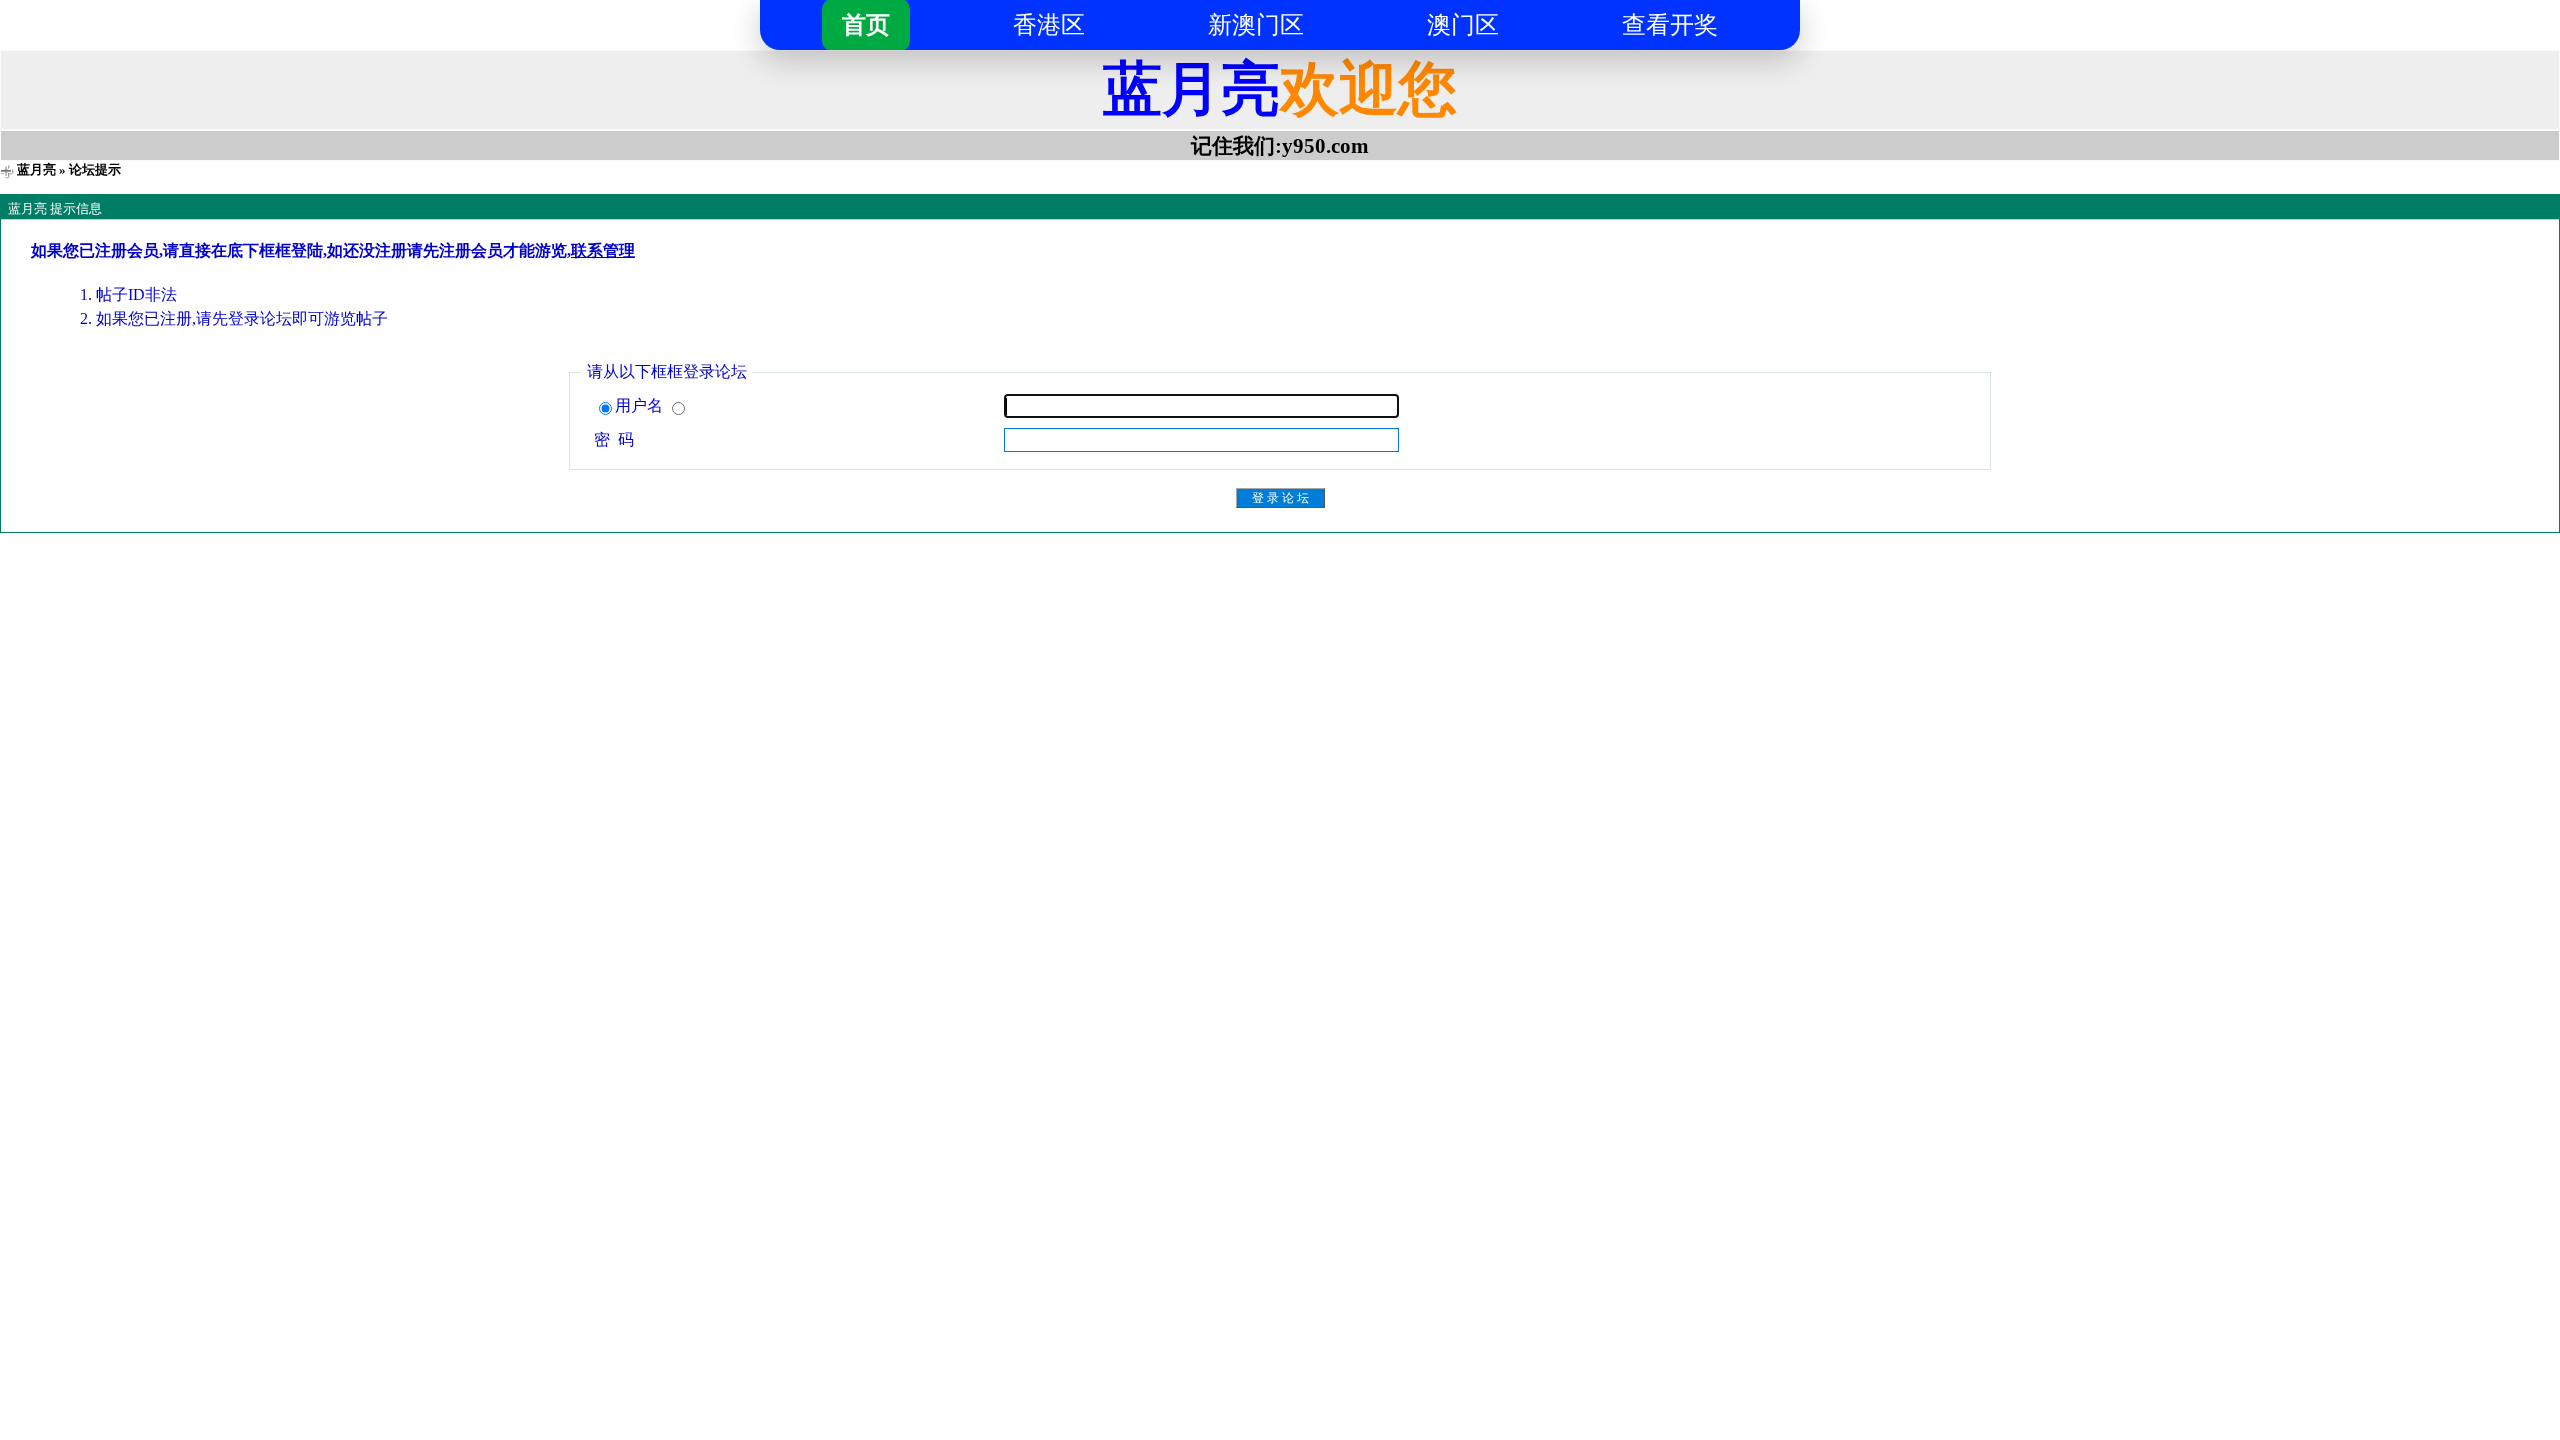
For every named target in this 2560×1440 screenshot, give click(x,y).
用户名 (641, 405)
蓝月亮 (36, 169)
